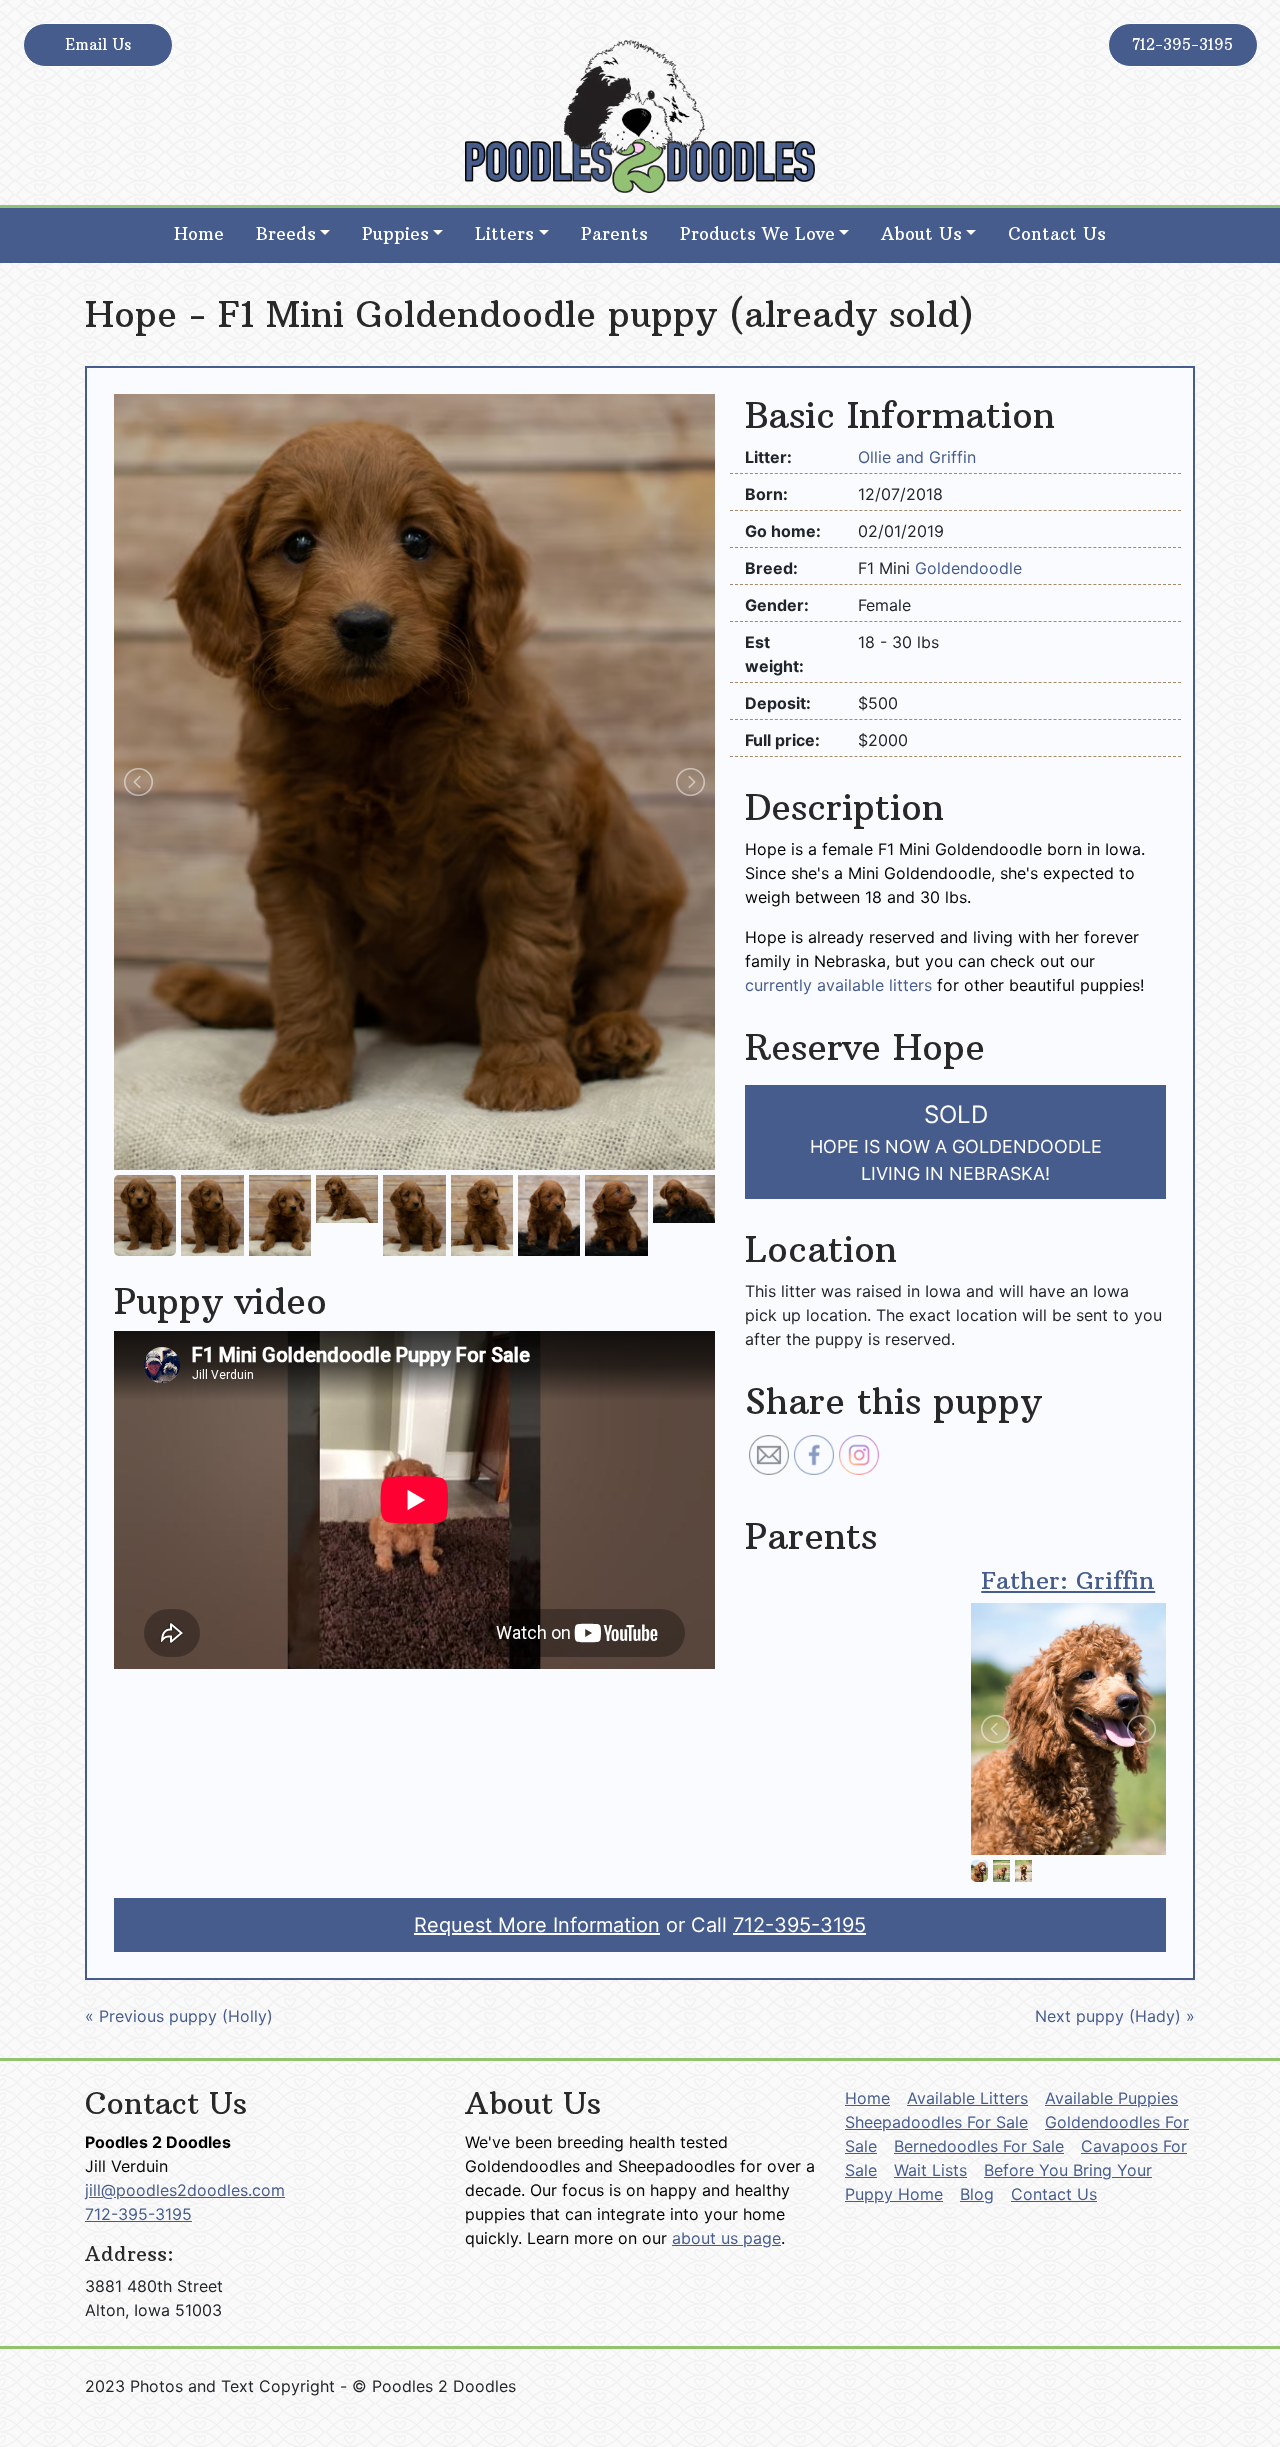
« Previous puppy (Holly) (179, 2016)
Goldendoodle (968, 568)
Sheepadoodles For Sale (936, 2122)
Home (199, 234)
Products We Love (757, 234)
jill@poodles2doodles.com (185, 2190)
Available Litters (967, 2098)
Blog (977, 2194)
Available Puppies (1111, 2098)
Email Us (98, 44)
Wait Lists (930, 2170)
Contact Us (1057, 234)
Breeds (286, 234)
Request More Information (537, 1925)
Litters (504, 234)
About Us (921, 234)
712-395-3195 (1182, 44)
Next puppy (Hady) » (1115, 2016)
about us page (726, 2238)
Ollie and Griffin (917, 457)
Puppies (395, 234)
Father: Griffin (1068, 1580)
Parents (614, 234)
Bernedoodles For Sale (979, 2146)
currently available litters (838, 985)
